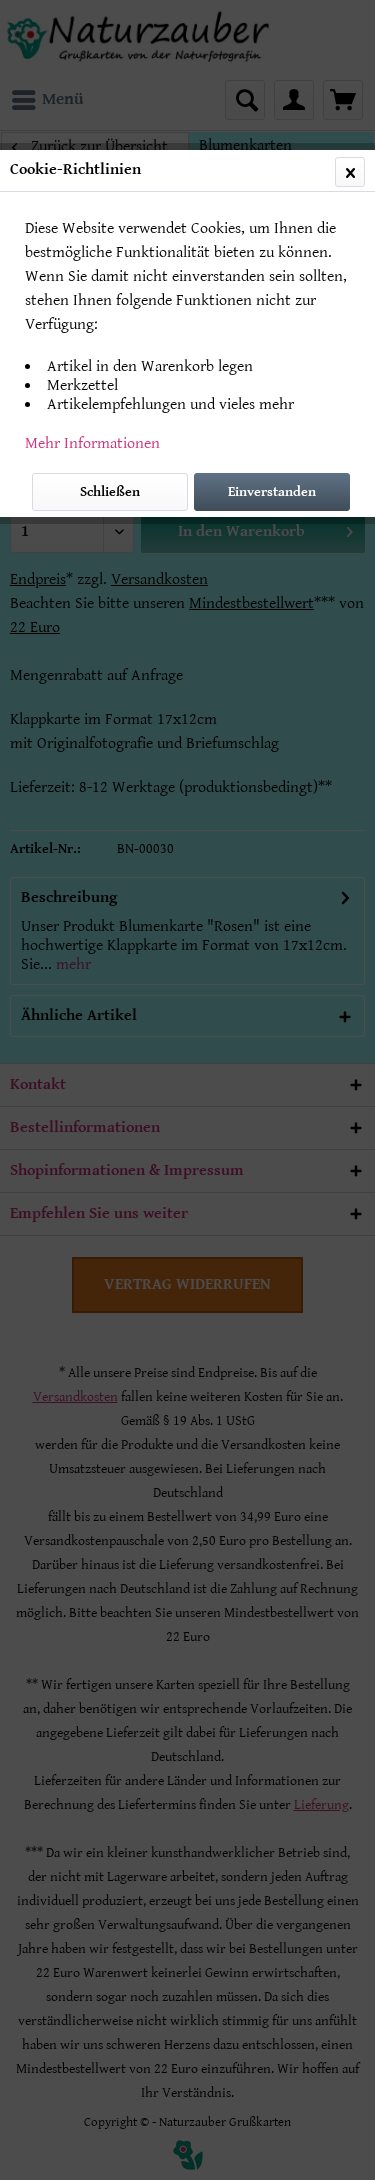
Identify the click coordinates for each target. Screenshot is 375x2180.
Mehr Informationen (92, 443)
